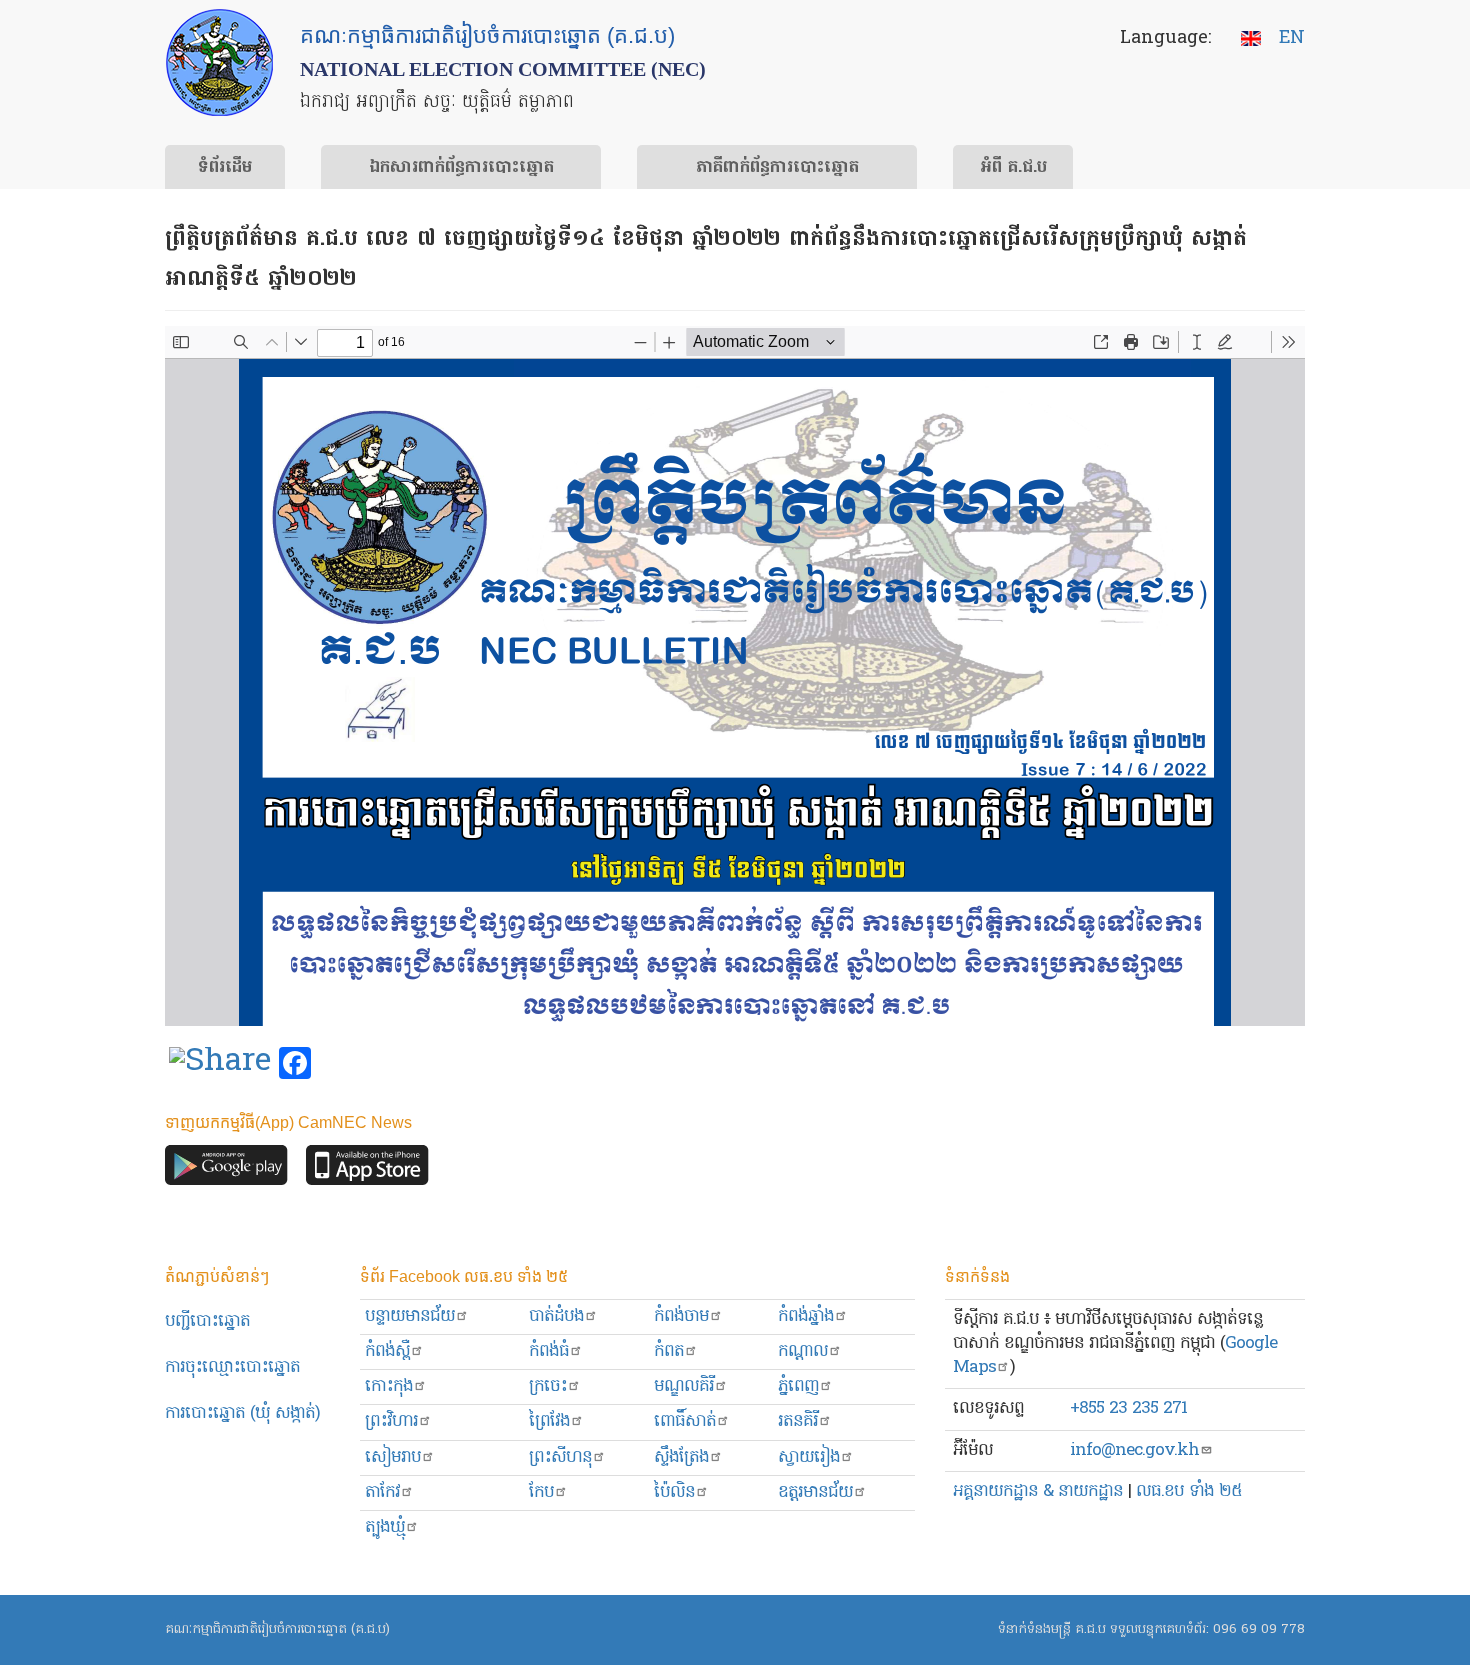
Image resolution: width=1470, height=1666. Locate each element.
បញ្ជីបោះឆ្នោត (207, 1321)
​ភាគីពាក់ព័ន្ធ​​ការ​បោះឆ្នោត (777, 168)
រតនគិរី (798, 1421)
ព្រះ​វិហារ (391, 1421)
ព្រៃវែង (549, 1421)
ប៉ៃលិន (674, 1492)
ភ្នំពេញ (798, 1386)
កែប (541, 1492)
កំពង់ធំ (549, 1351)
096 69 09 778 (1259, 1629)
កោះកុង (389, 1386)
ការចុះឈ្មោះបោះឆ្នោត (232, 1367)
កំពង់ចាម (681, 1316)
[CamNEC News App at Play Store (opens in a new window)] (226, 1169)
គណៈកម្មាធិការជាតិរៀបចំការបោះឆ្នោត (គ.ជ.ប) (277, 1629)
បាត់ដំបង (556, 1316)
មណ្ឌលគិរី (684, 1386)
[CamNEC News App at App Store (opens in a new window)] (367, 1169)
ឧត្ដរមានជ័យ (815, 1492)
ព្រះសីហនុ (560, 1457)
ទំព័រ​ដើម (225, 168)
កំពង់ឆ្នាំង (806, 1316)
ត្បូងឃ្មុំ (385, 1527)
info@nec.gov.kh (1134, 1450)
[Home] (219, 62)
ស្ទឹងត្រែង (681, 1457)
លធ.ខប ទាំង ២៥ (1189, 1491)
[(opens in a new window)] (220, 1064)
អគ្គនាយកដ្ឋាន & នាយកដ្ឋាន (1038, 1491)
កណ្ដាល (803, 1351)
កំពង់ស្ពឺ (387, 1351)
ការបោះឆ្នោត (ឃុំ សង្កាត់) (242, 1413)
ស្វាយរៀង (809, 1457)
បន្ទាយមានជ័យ (410, 1316)
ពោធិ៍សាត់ (685, 1421)
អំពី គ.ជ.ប (1013, 168)
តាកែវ (382, 1492)
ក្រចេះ (548, 1386)
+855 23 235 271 (1128, 1408)
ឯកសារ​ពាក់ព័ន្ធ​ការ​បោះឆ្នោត (461, 168)
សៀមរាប (393, 1457)
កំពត (669, 1351)
